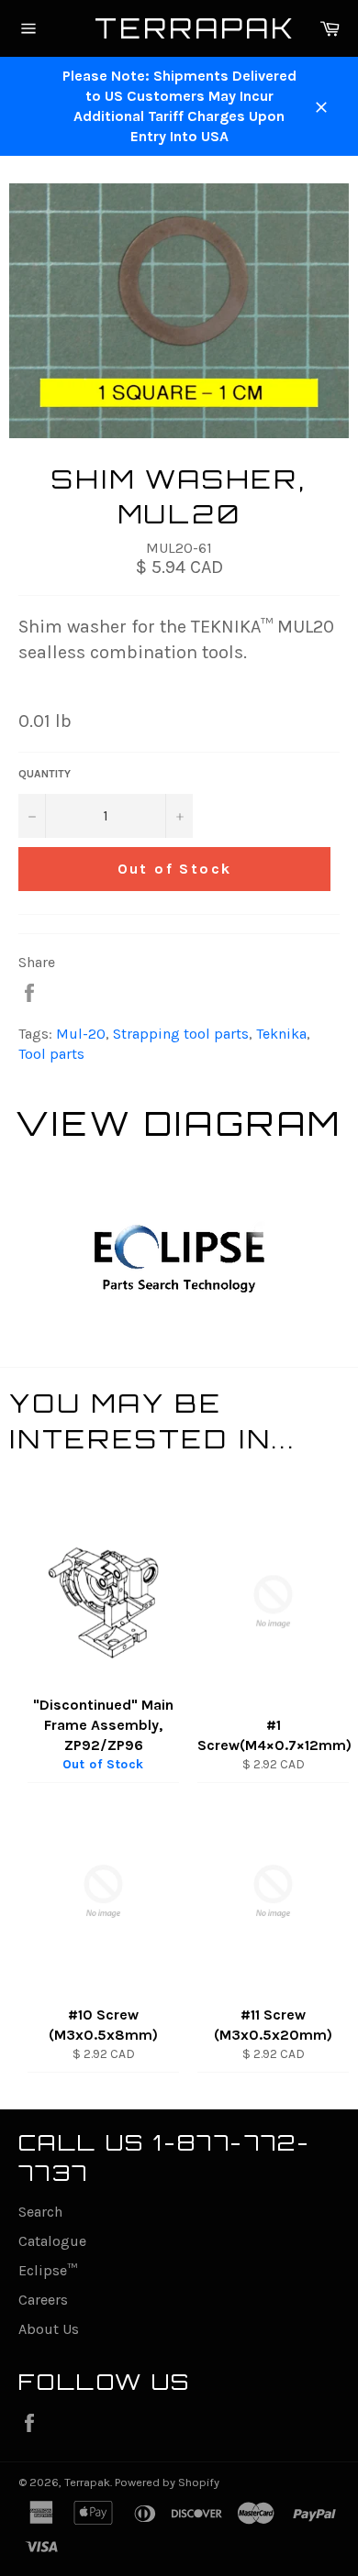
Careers (43, 2300)
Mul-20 (81, 1034)
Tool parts (51, 1054)
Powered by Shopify (167, 2482)
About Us (49, 2329)
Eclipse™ (48, 2270)
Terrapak (179, 28)
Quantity (45, 774)
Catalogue (52, 2241)
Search (40, 2212)
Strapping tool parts (181, 1034)
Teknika (281, 1034)
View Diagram (179, 1123)
